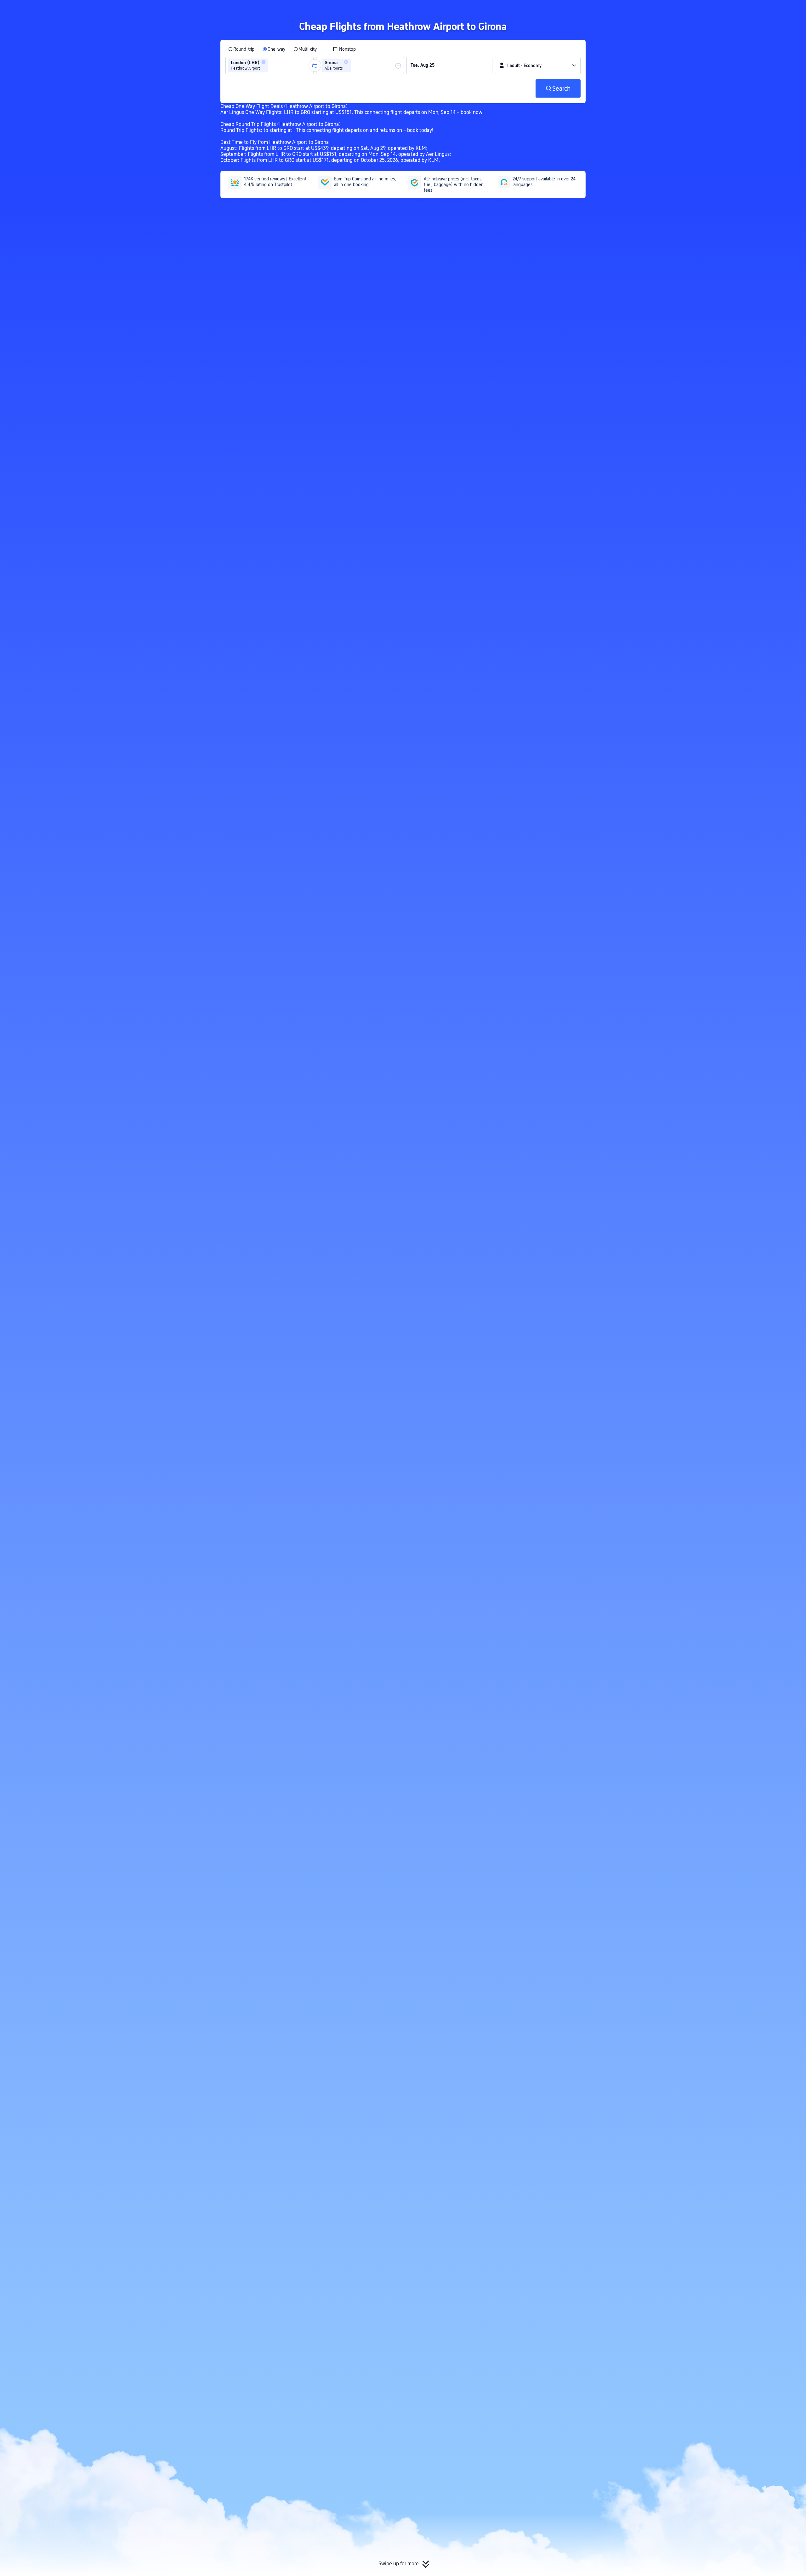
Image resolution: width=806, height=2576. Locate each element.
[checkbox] (344, 49)
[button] (663, 10)
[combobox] (272, 65)
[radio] (241, 49)
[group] (270, 65)
